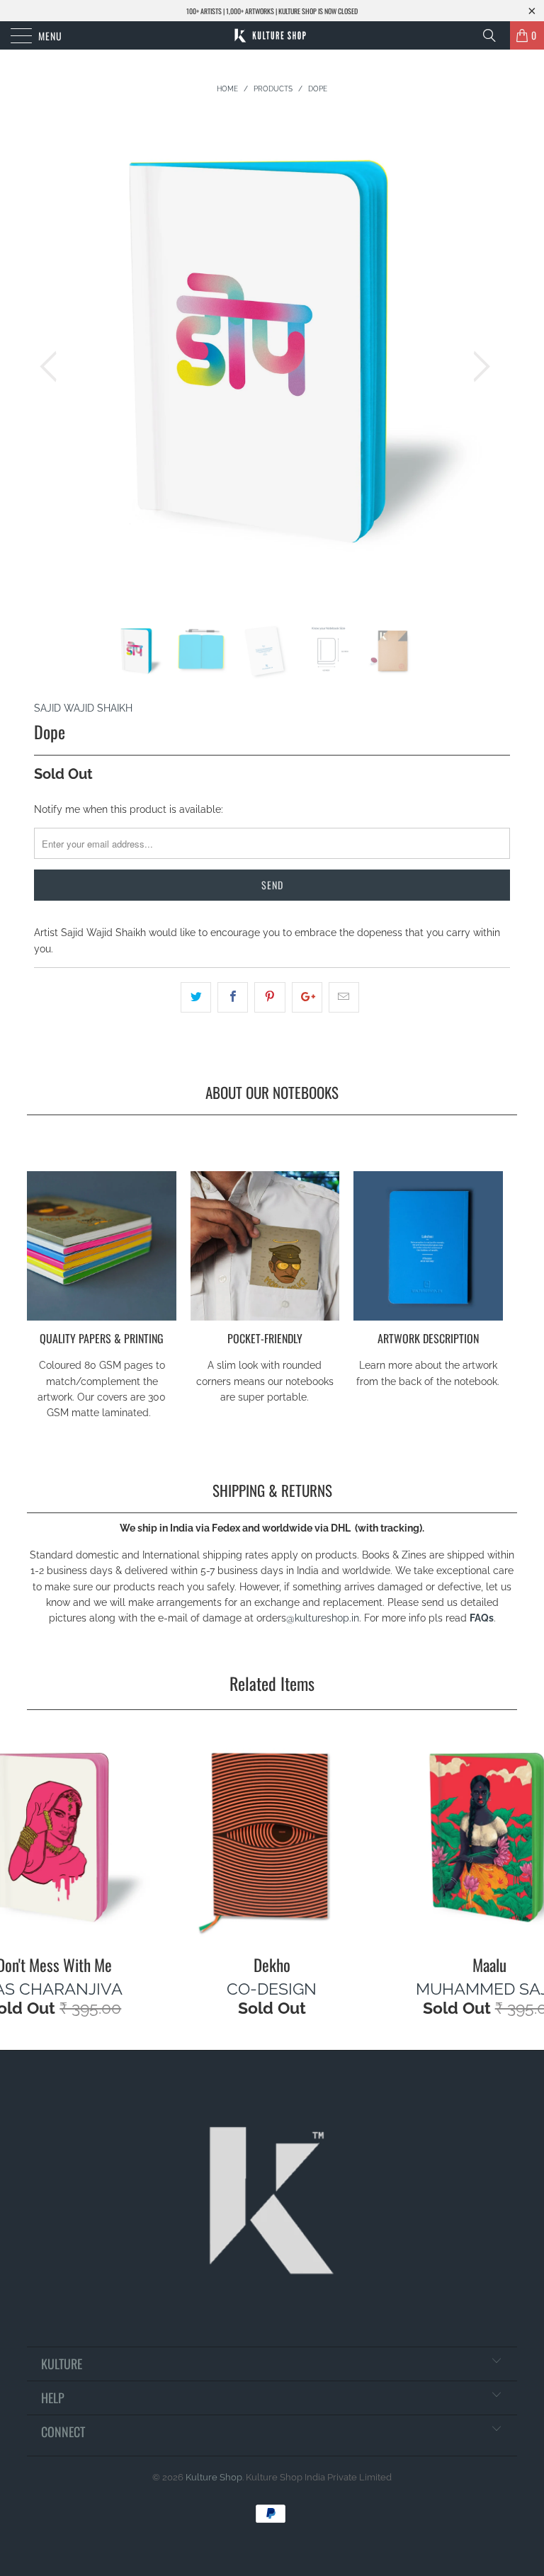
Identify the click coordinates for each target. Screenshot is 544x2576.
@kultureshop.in (323, 1618)
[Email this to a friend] (344, 997)
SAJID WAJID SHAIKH (83, 708)
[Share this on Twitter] (196, 997)
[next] (477, 366)
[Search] (494, 35)
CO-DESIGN (272, 1989)
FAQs (482, 1618)
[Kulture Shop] (272, 35)
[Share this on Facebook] (233, 997)
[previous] (52, 366)
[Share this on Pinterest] (270, 997)
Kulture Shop (214, 2477)
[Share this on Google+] (307, 997)
